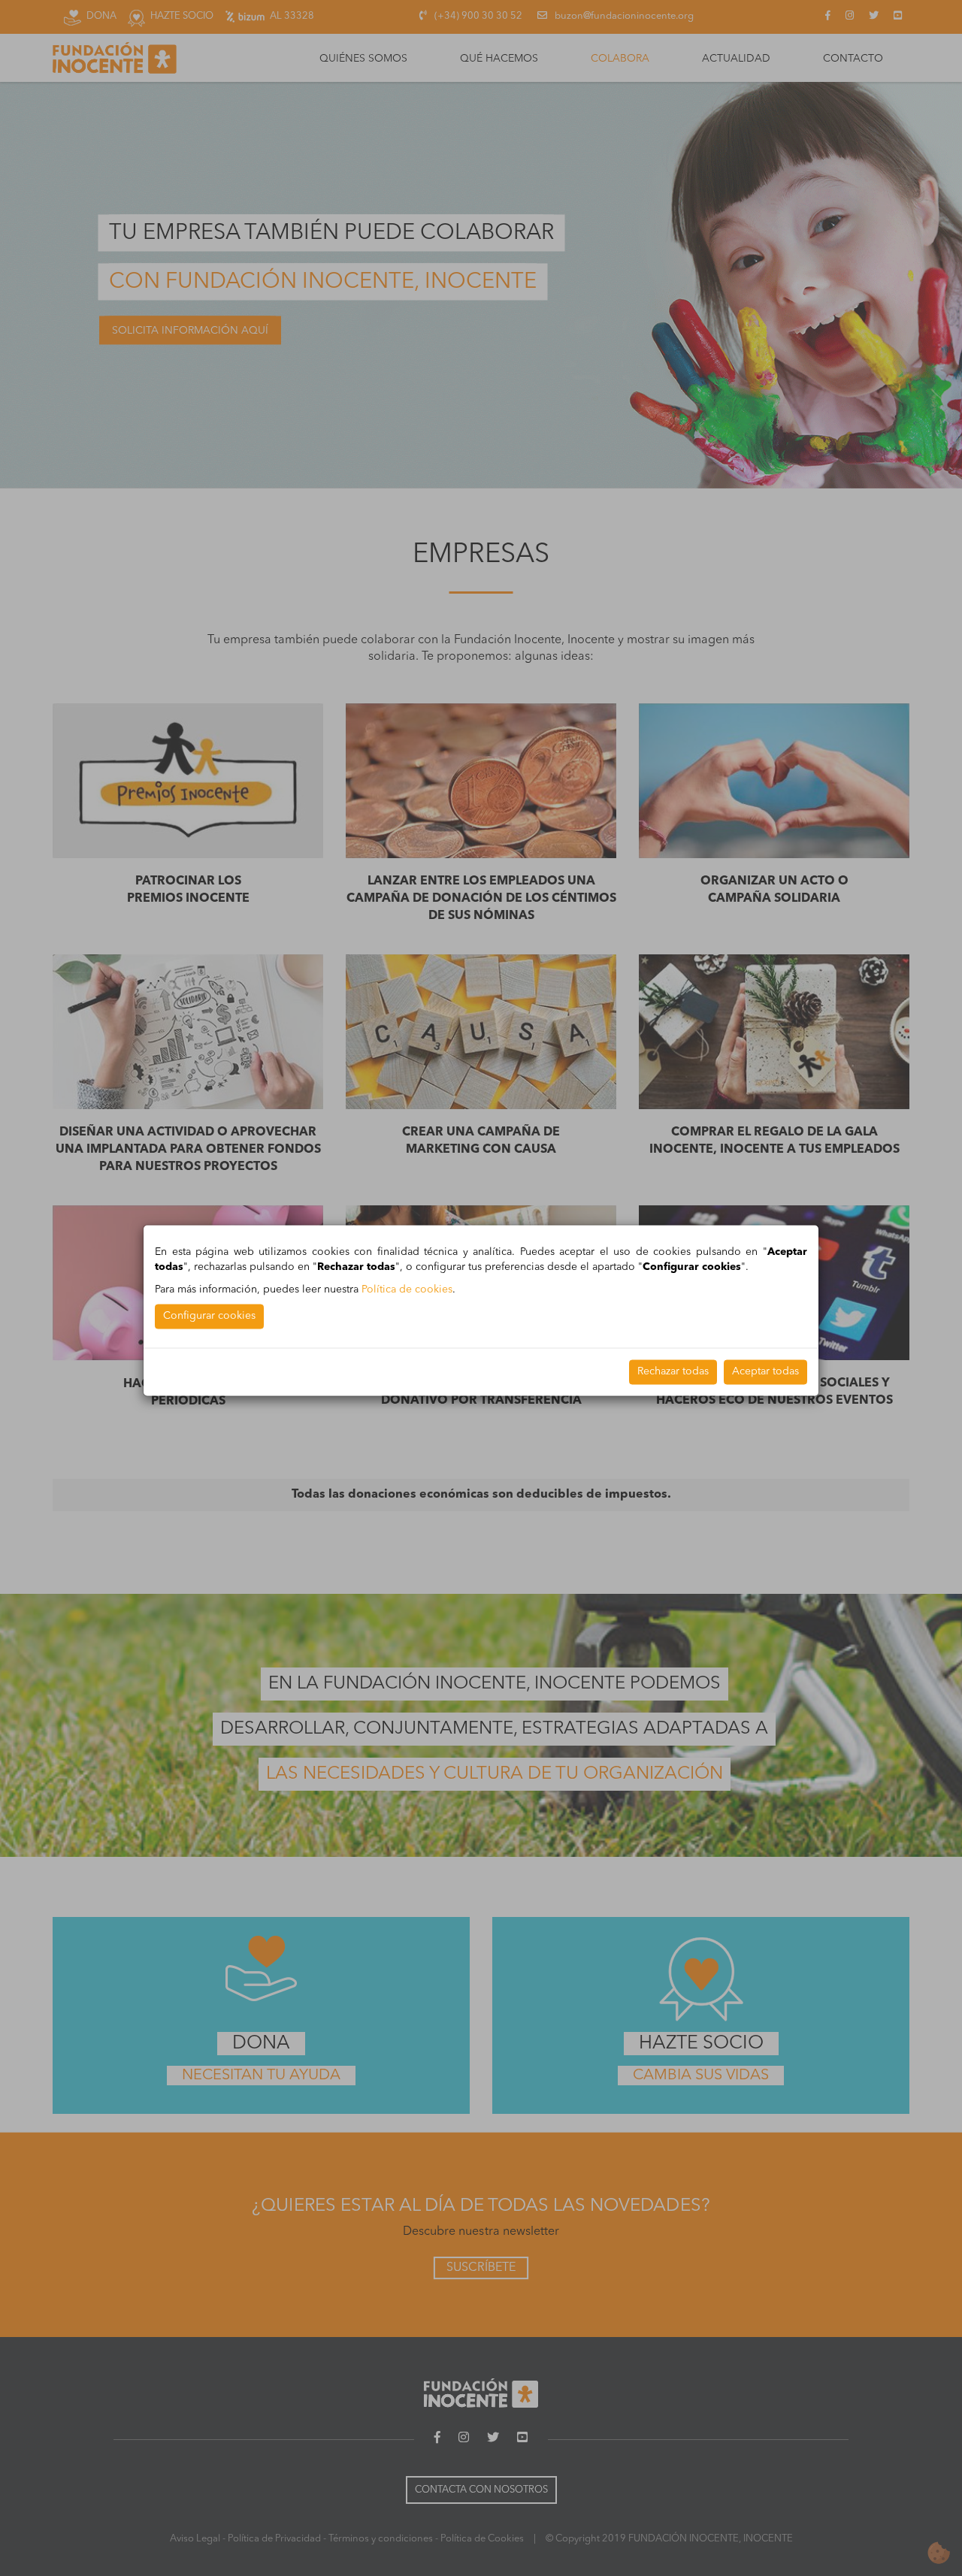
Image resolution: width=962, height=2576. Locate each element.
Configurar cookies (209, 1316)
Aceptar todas (765, 1371)
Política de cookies (407, 1290)
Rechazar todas (673, 1371)
